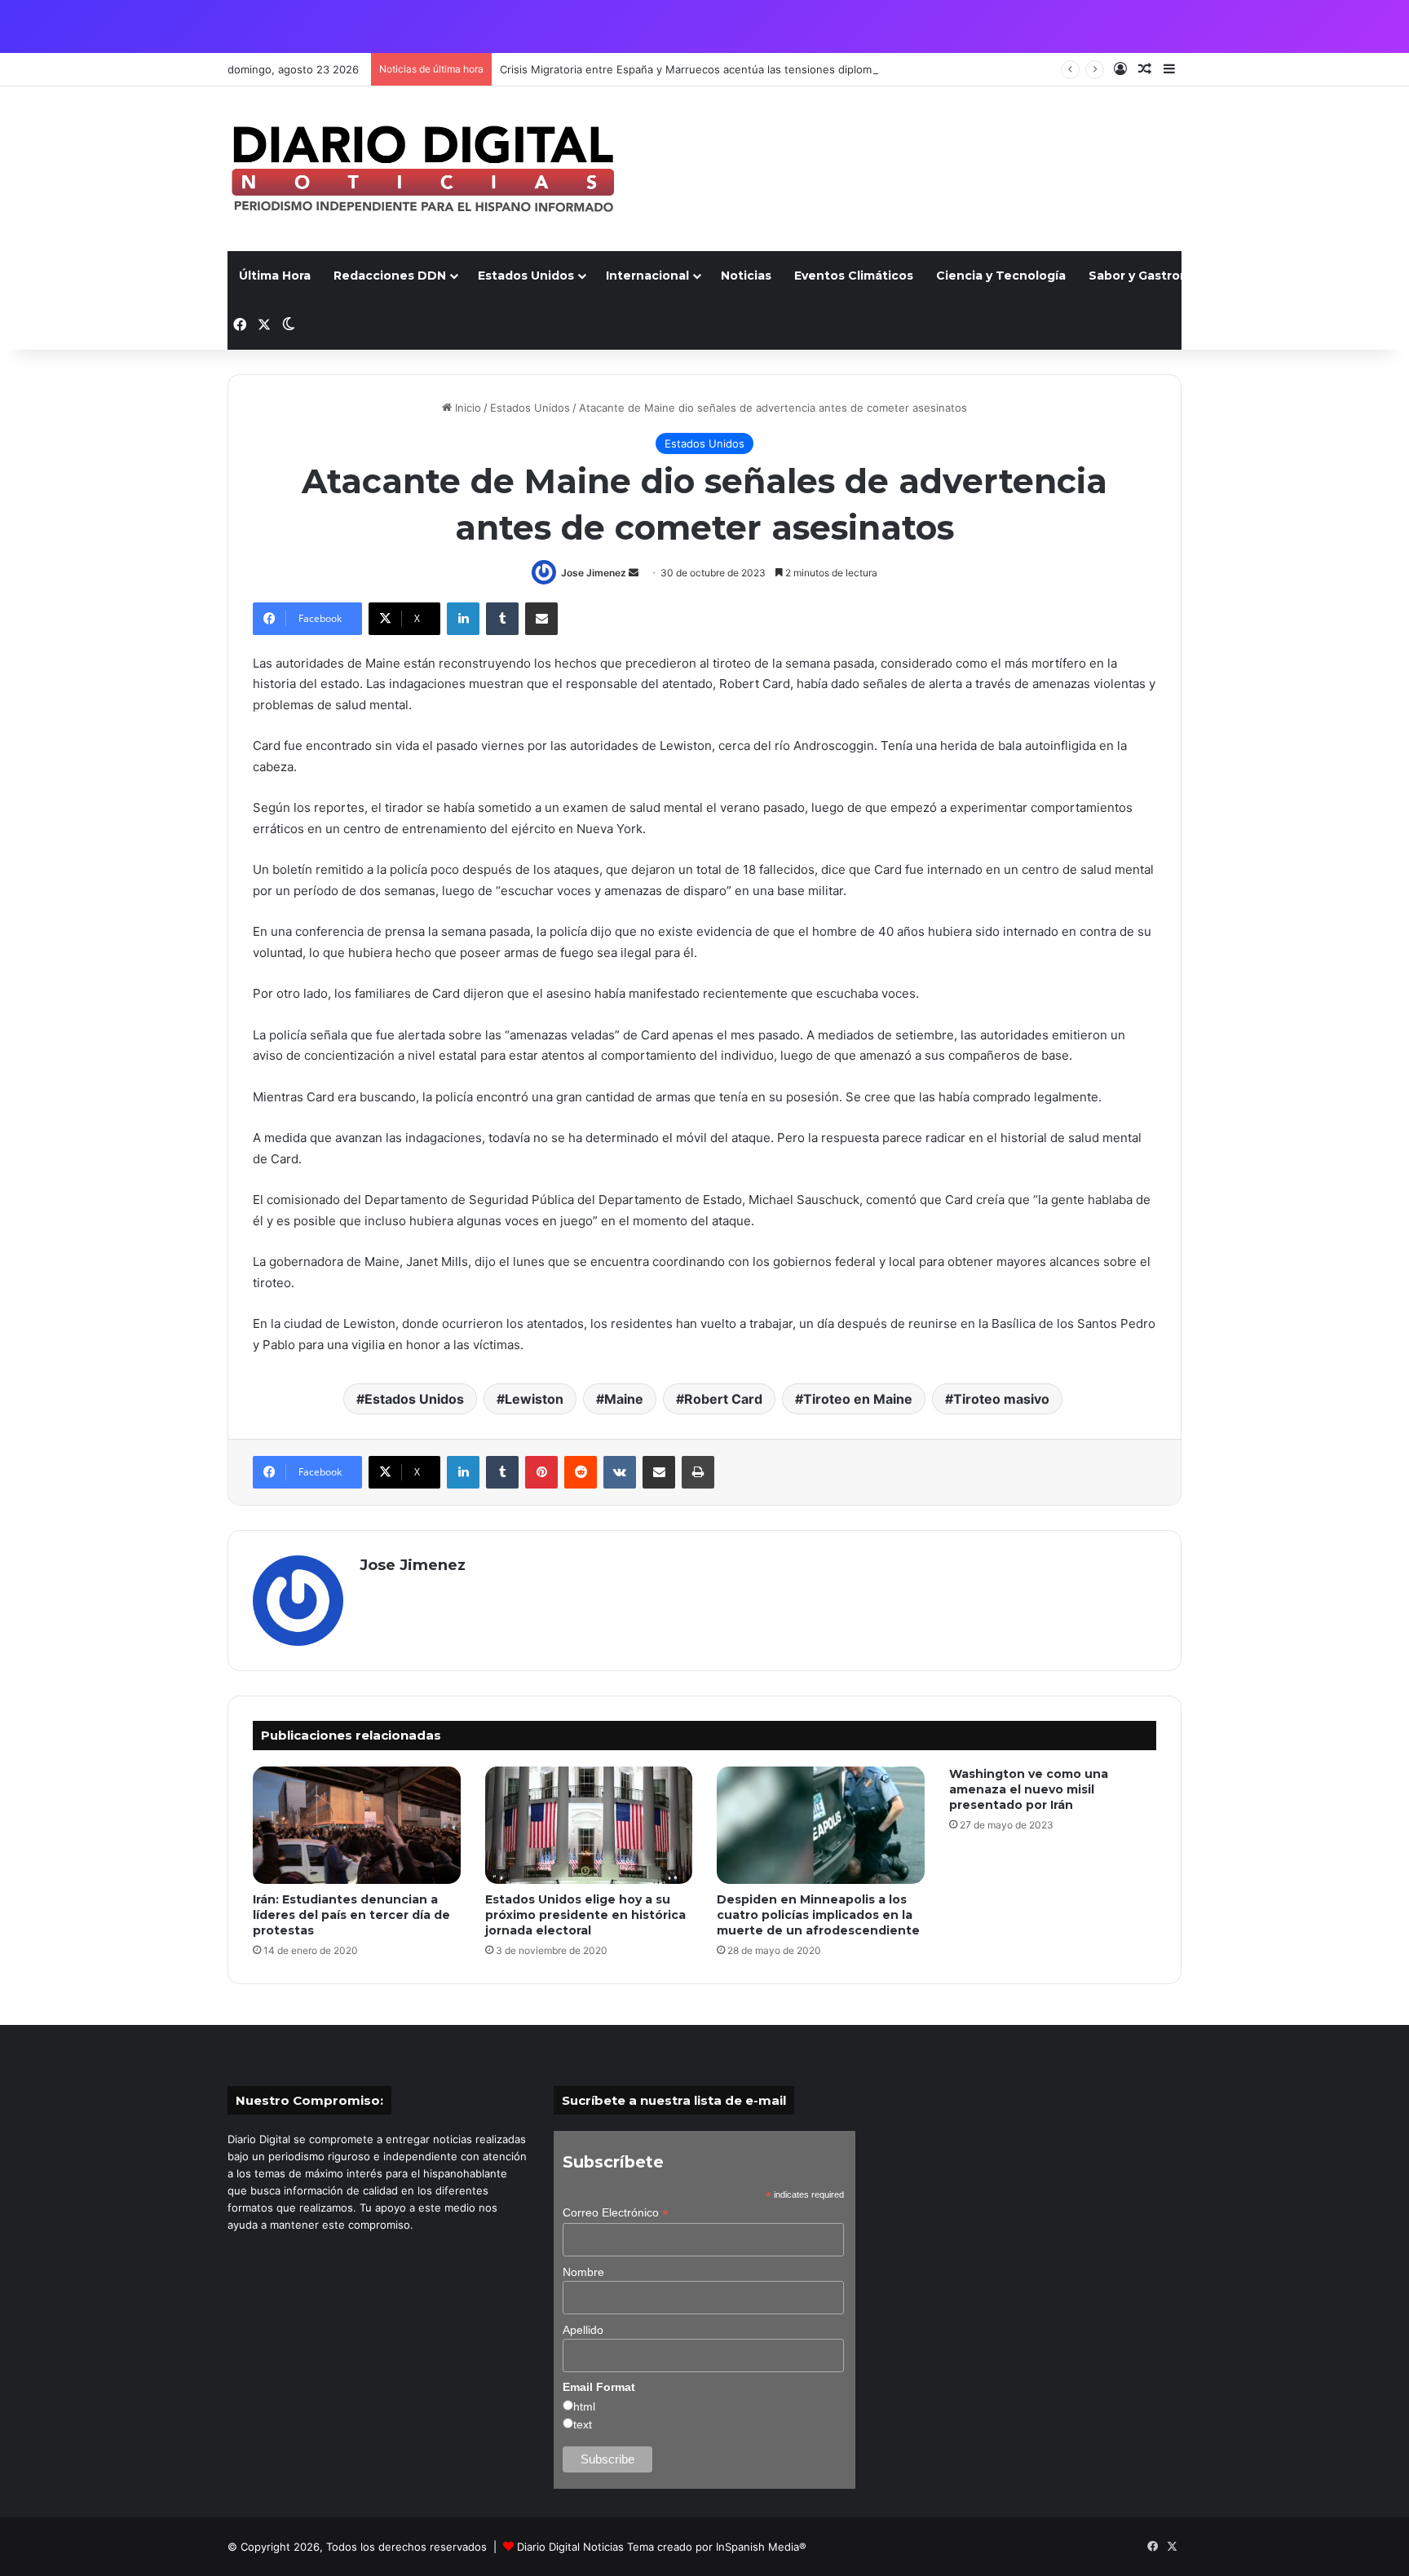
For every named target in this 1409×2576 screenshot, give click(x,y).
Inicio (466, 408)
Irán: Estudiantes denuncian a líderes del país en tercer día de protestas (351, 1915)
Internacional (647, 276)
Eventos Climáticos (854, 276)
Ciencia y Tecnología (1001, 276)
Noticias (746, 276)
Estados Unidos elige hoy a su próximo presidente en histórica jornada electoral (585, 1915)
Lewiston (534, 1399)
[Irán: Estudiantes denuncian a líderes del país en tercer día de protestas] (357, 1825)
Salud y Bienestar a (1301, 276)
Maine (624, 1399)
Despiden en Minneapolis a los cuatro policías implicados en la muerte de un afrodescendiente (818, 1915)
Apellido (583, 2330)
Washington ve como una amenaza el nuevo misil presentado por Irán (1029, 1789)
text (583, 2424)
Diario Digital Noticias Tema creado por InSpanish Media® (662, 2547)
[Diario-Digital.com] (423, 169)
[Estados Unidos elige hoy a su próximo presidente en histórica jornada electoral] (589, 1825)
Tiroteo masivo (1001, 1399)
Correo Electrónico (616, 2213)
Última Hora (275, 276)
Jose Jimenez (594, 573)
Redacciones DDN (390, 276)
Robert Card (723, 1399)
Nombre (583, 2272)
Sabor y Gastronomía (1153, 276)
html (584, 2406)
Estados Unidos (526, 276)
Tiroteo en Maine (858, 1399)
